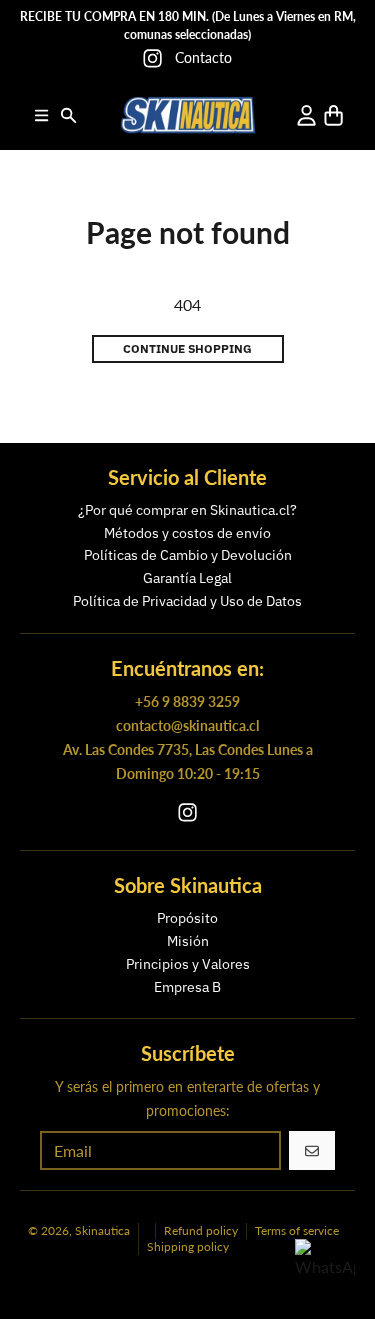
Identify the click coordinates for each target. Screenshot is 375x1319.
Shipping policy (188, 1246)
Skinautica (102, 1230)
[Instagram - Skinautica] (152, 58)
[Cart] (333, 115)
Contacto (203, 57)
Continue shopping (187, 348)
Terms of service (297, 1230)
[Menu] (41, 115)
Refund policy (201, 1230)
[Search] (68, 115)
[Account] (306, 115)
